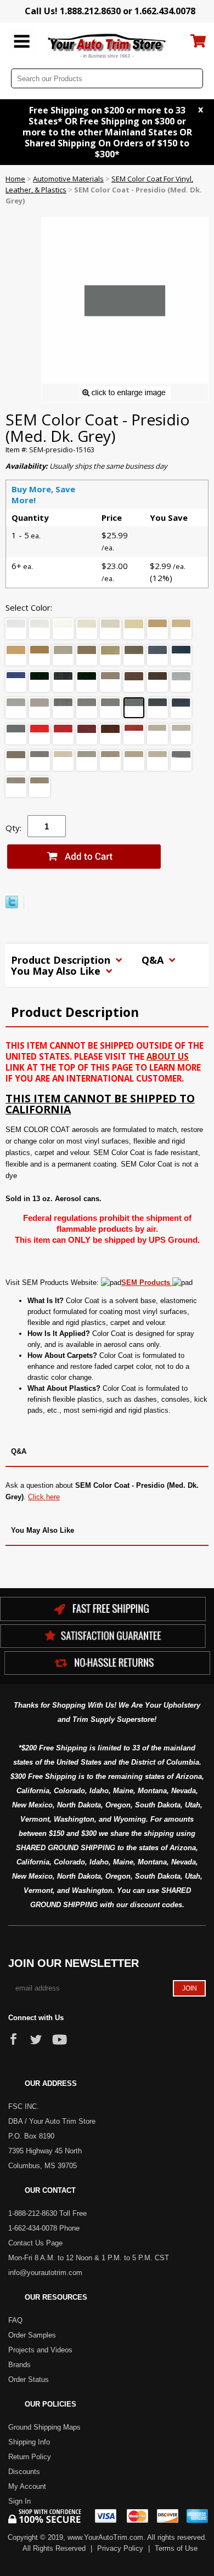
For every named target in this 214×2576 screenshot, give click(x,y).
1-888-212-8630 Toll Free (47, 2213)
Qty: (13, 828)
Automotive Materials (68, 179)
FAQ (15, 2320)
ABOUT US (168, 1056)
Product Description (62, 960)
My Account (27, 2486)
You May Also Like (57, 971)
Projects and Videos (40, 2350)
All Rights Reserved (54, 2548)
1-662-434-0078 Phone (44, 2228)
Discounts (24, 2472)
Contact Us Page (35, 2243)
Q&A (154, 960)
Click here (44, 1497)
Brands (19, 2365)
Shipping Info (29, 2442)
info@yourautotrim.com (45, 2273)
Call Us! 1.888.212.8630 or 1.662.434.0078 (110, 11)
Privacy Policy (120, 2548)
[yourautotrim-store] (107, 45)
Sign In (19, 2501)
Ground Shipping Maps (44, 2427)
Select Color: (29, 607)
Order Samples (32, 2335)
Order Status (29, 2379)
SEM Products (147, 1283)
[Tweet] (12, 906)
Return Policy (30, 2457)
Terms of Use (176, 2548)
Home (15, 179)
